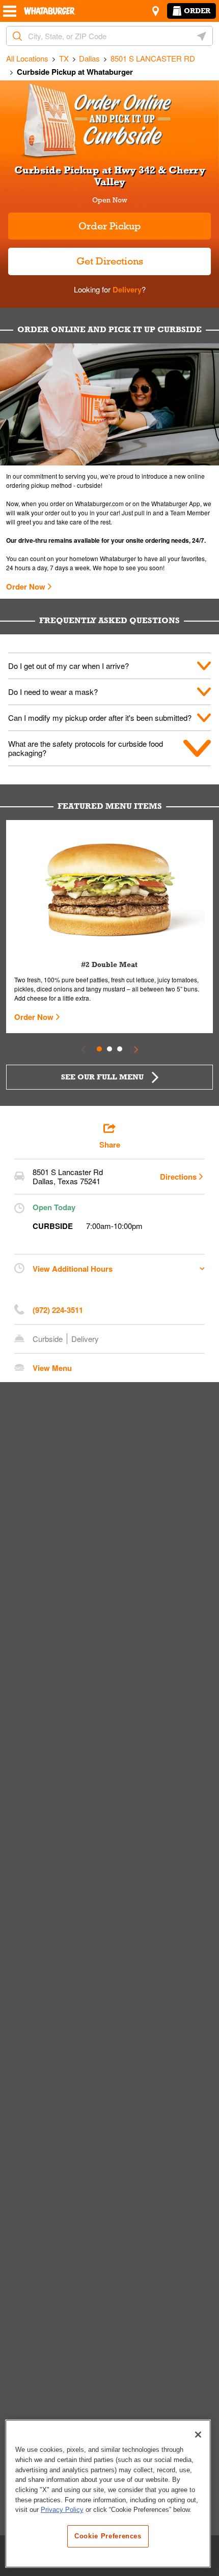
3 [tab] (120, 1049)
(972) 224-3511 (58, 1310)
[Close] (198, 2435)
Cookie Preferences (108, 2536)
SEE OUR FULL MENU (102, 1077)
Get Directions (76, 257)
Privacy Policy (62, 2510)
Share (110, 1145)
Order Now (26, 587)
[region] (108, 2494)
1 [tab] (99, 1049)
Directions (178, 1177)
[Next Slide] (136, 1049)
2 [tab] (109, 1049)
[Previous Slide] (83, 1049)
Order (197, 11)
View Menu (52, 1368)
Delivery (126, 289)
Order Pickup (110, 226)
